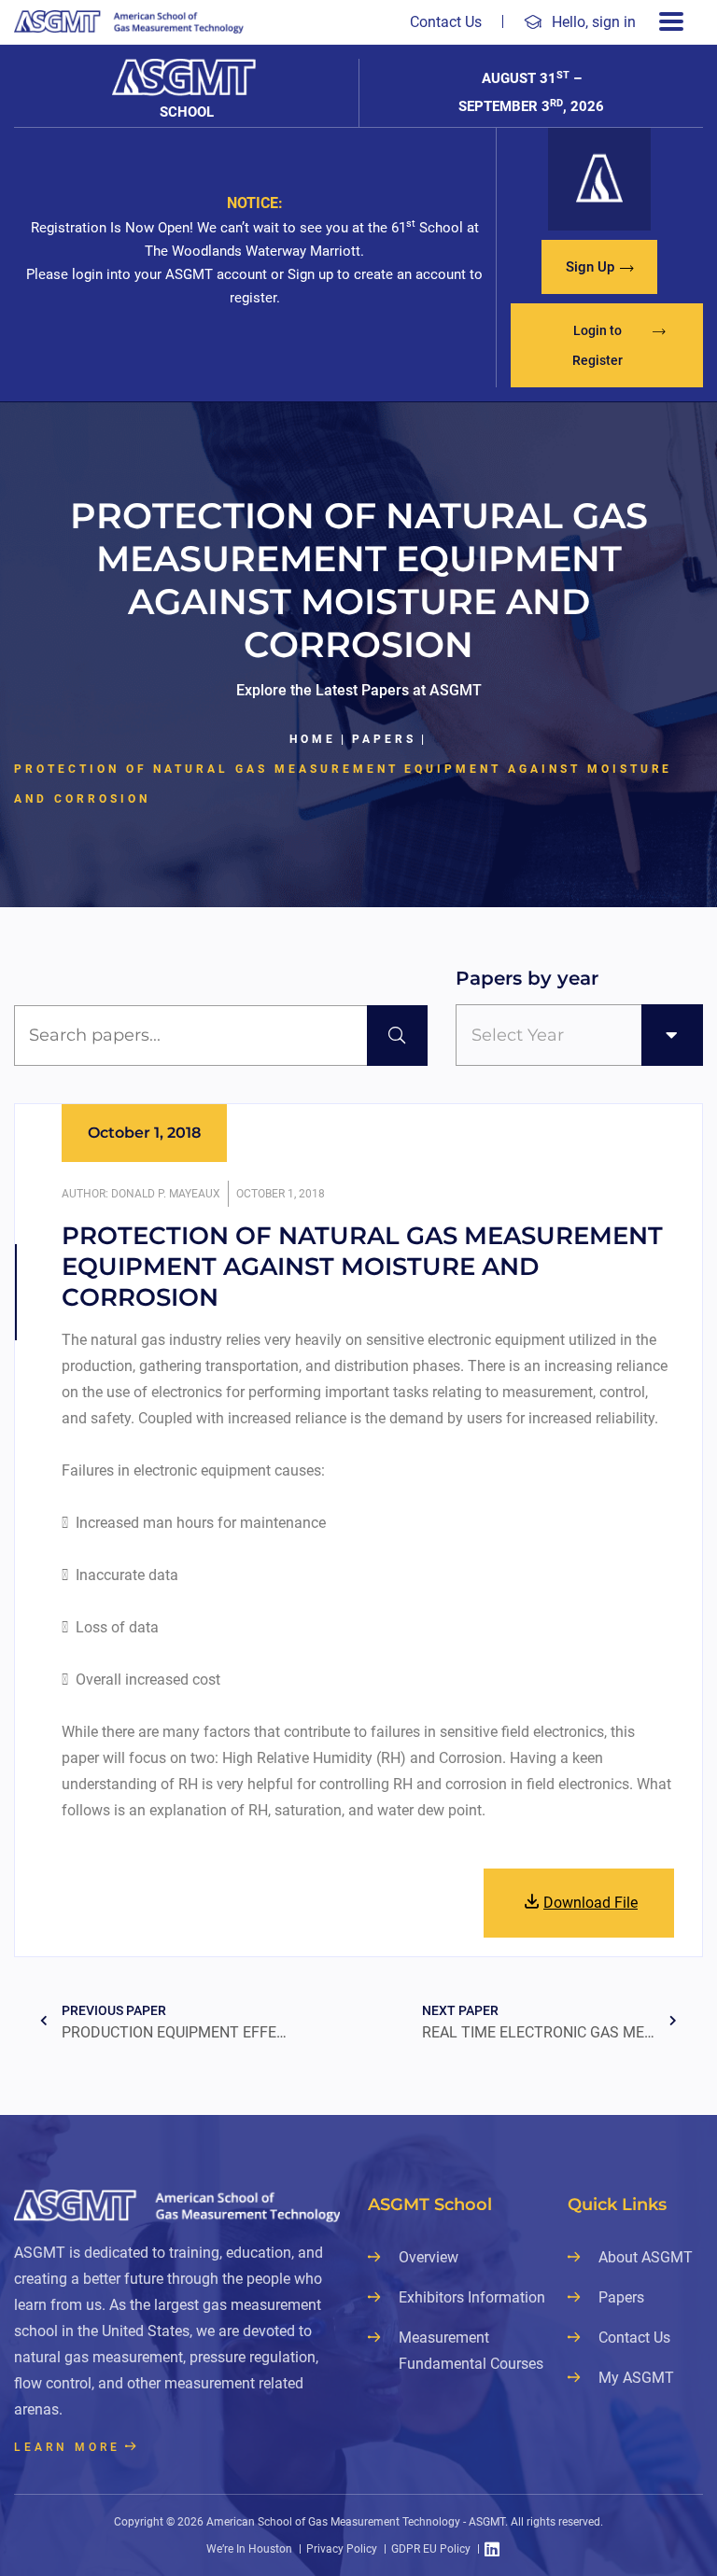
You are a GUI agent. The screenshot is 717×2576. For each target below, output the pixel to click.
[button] (599, 267)
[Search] (397, 1036)
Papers (384, 739)
